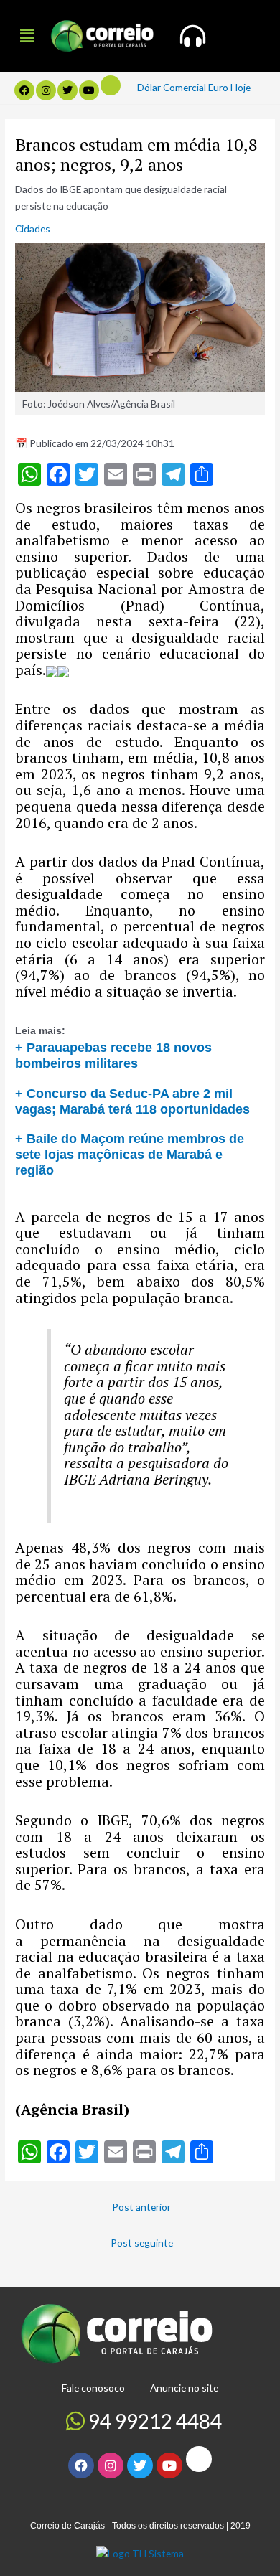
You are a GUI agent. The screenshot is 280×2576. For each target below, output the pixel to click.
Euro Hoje (229, 87)
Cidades (33, 229)
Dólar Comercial (172, 87)
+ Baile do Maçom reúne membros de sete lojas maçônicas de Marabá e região (130, 1154)
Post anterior (141, 2207)
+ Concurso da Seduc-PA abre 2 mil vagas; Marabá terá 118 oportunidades (132, 1101)
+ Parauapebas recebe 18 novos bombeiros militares (113, 1055)
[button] (27, 36)
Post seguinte (142, 2243)
